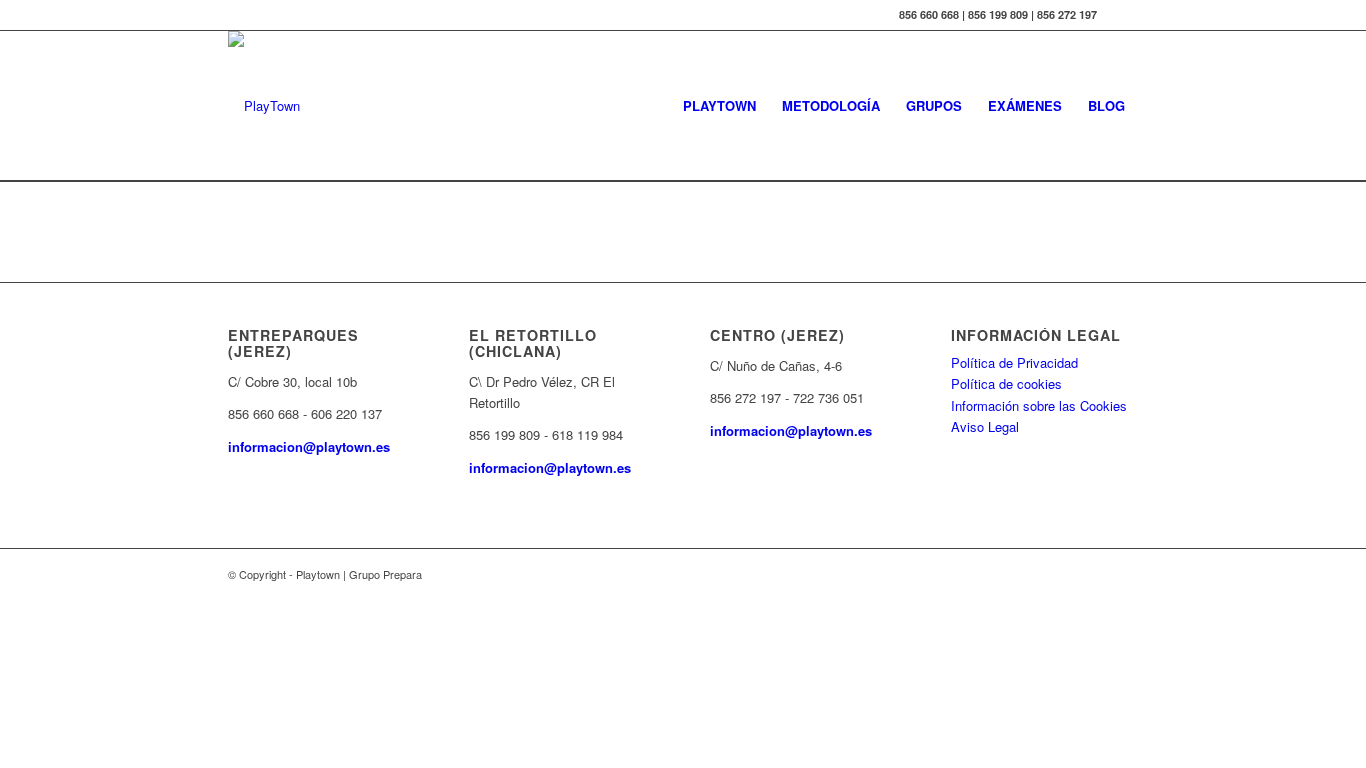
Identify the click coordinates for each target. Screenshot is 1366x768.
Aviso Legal (985, 426)
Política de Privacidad (1014, 362)
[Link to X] (1123, 15)
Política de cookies (1006, 383)
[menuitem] (719, 106)
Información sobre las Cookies (1039, 405)
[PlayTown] (264, 106)
